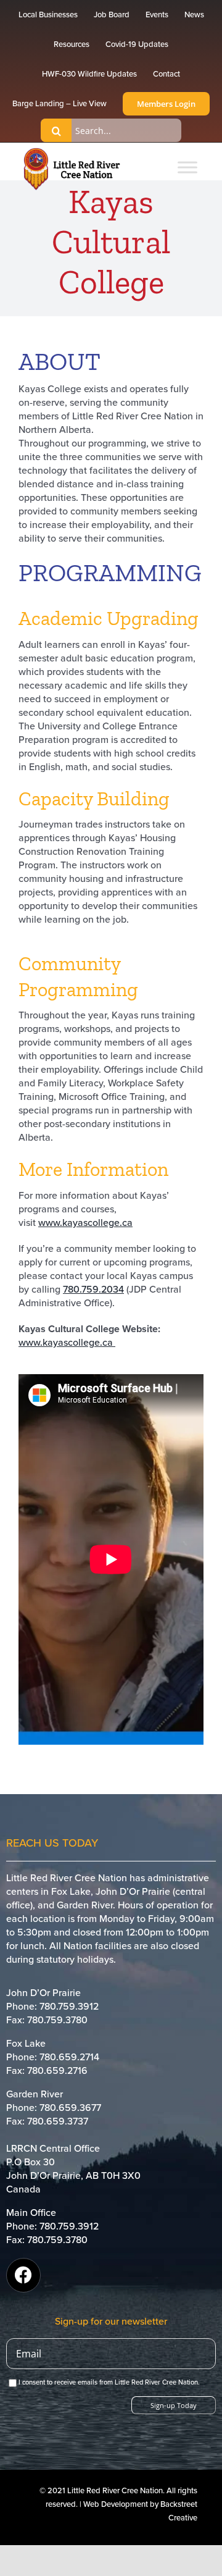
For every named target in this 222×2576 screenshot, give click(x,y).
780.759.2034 (93, 1290)
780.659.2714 (69, 2057)
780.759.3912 (69, 2007)
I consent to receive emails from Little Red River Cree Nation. (109, 2382)
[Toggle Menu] (187, 167)
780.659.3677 (70, 2108)
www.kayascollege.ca (85, 1223)
